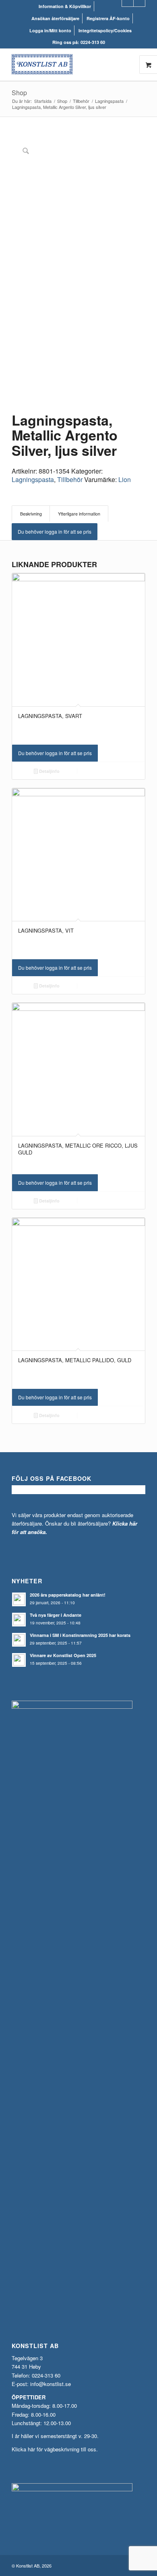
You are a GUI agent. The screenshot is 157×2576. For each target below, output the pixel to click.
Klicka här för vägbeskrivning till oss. (55, 2449)
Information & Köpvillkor (65, 6)
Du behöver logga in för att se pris (55, 531)
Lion (125, 479)
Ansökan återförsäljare (55, 18)
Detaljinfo (49, 771)
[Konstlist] (65, 65)
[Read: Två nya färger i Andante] (19, 1620)
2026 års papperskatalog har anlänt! (68, 1595)
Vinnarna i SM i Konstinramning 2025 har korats (80, 1635)
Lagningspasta (33, 479)
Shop (19, 93)
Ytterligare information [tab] (79, 514)
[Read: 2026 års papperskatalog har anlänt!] (19, 1599)
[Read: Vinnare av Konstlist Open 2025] (19, 1660)
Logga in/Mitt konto (50, 30)
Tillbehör (70, 479)
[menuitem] (65, 6)
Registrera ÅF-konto (108, 18)
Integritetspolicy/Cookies (105, 30)
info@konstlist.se (51, 2384)
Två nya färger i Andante (56, 1615)
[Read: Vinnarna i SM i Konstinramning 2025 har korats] (19, 1640)
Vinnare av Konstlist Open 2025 (63, 1655)
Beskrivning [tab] (31, 514)
